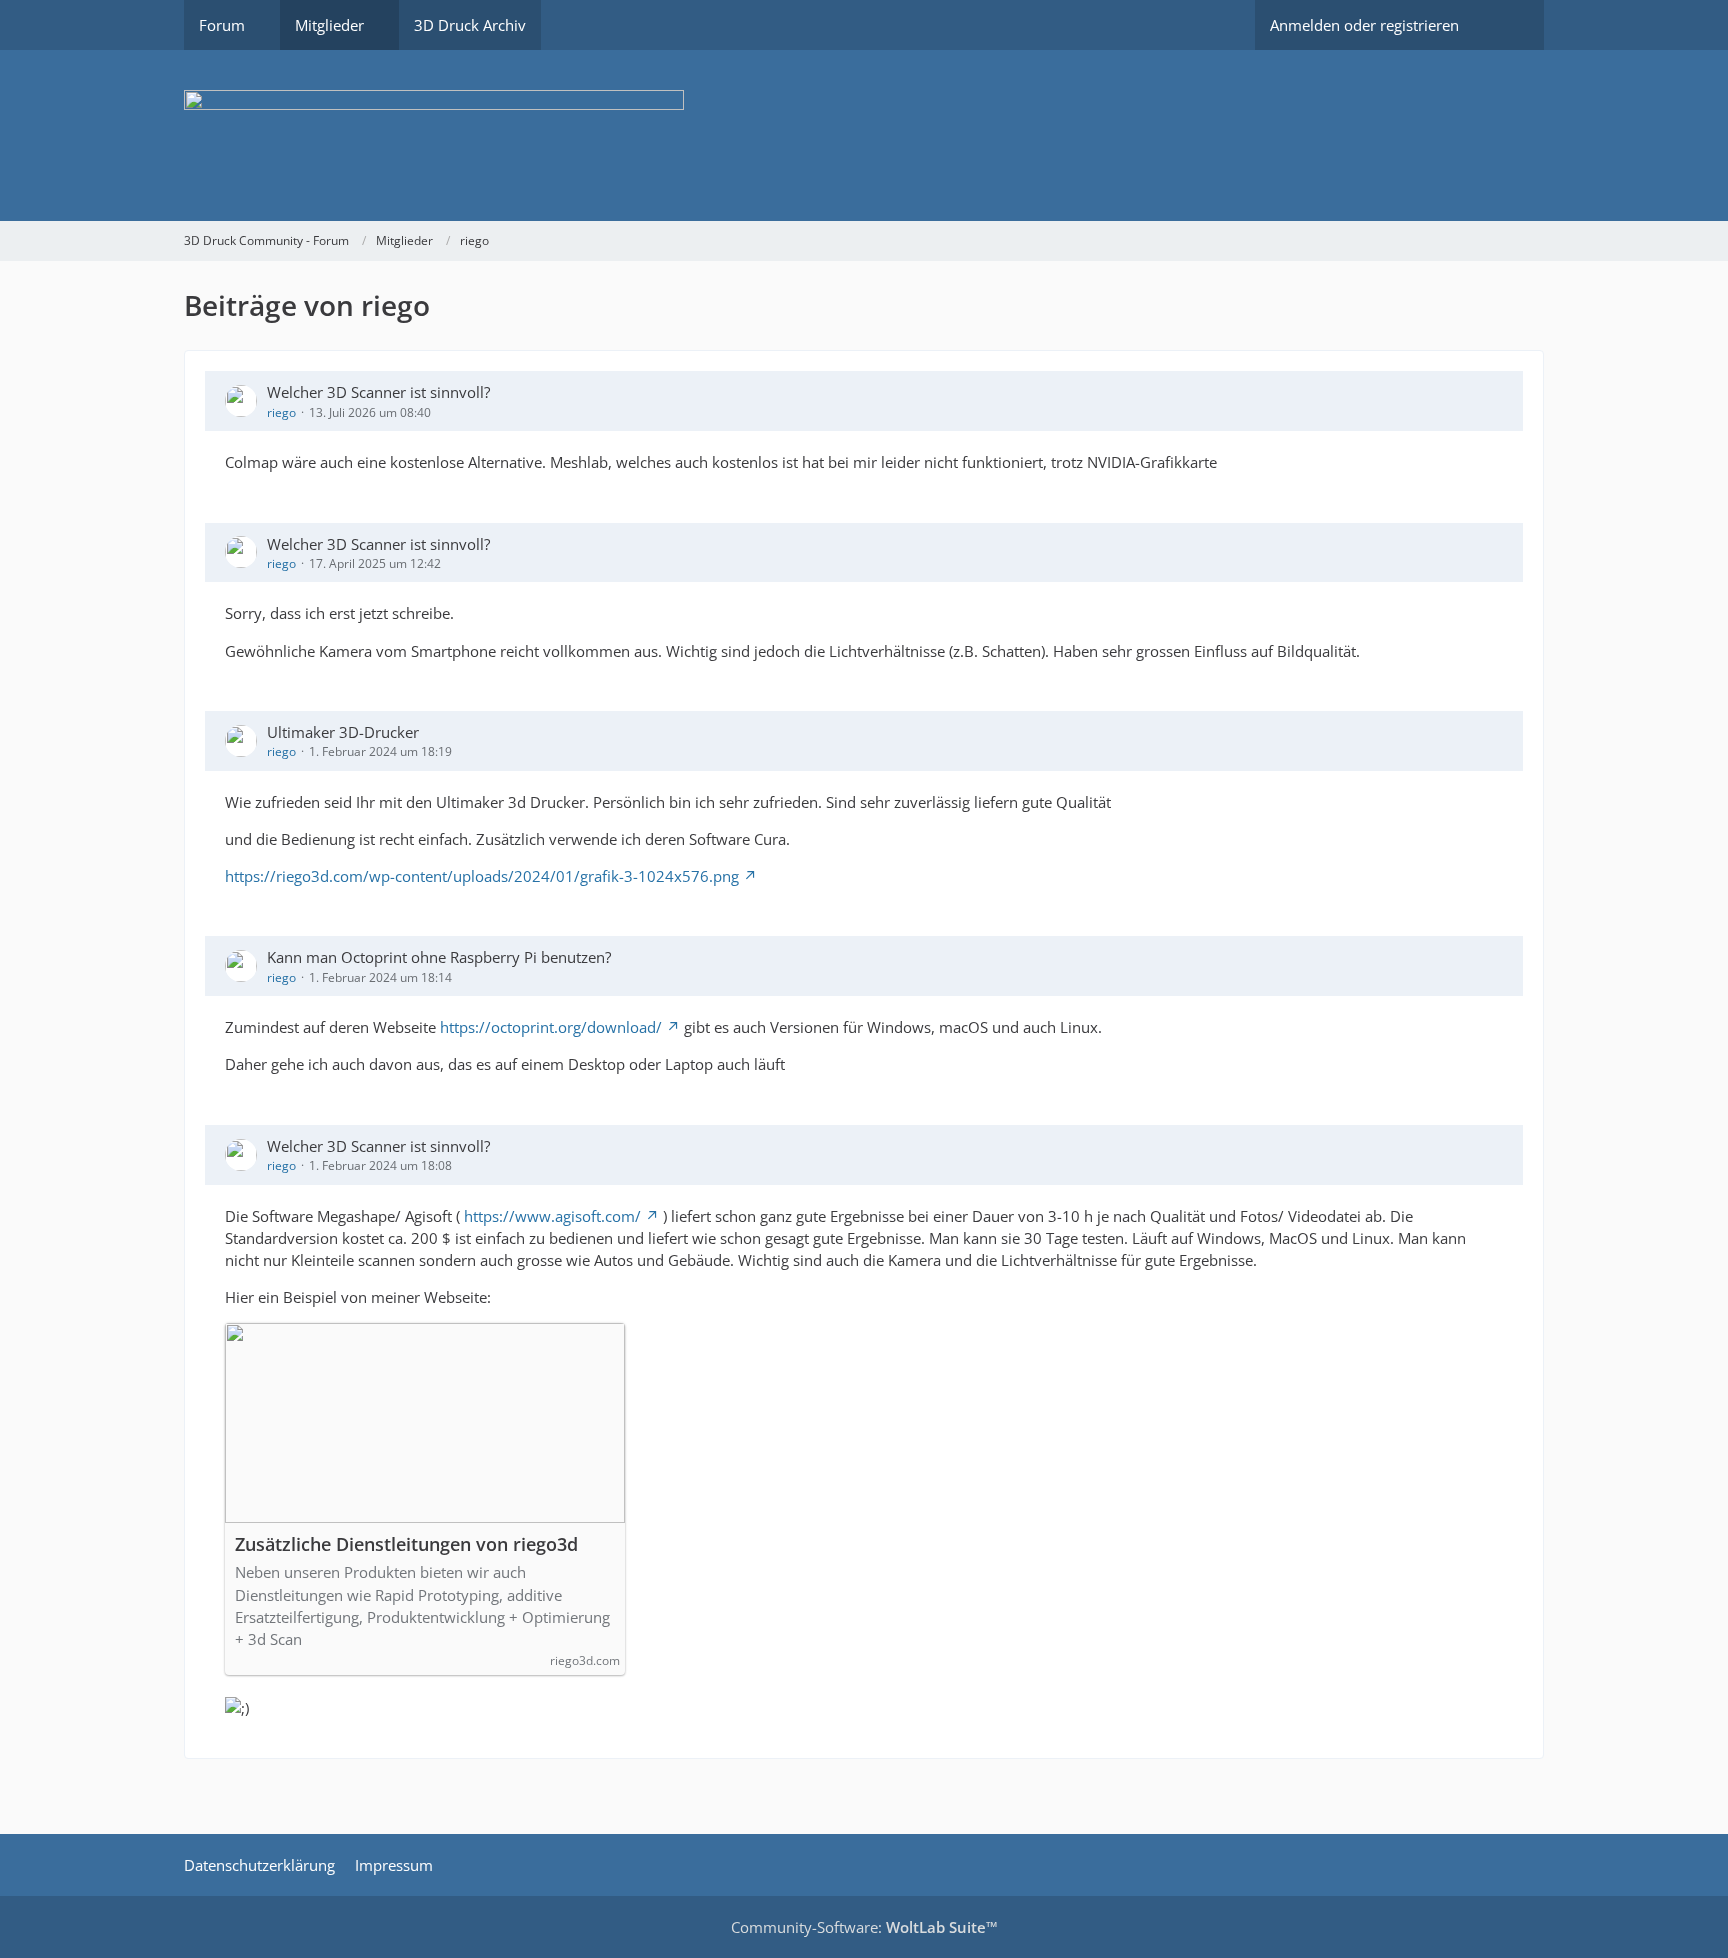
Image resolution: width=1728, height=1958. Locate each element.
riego (281, 412)
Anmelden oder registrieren (1364, 25)
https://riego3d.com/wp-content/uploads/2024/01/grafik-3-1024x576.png (482, 876)
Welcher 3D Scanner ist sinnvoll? (378, 392)
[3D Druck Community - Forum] (864, 135)
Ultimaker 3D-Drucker (343, 732)
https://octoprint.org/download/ (551, 1027)
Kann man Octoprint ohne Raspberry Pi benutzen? (439, 957)
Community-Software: (864, 1927)
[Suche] (1509, 25)
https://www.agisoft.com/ (552, 1216)
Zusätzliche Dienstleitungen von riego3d (406, 1544)
